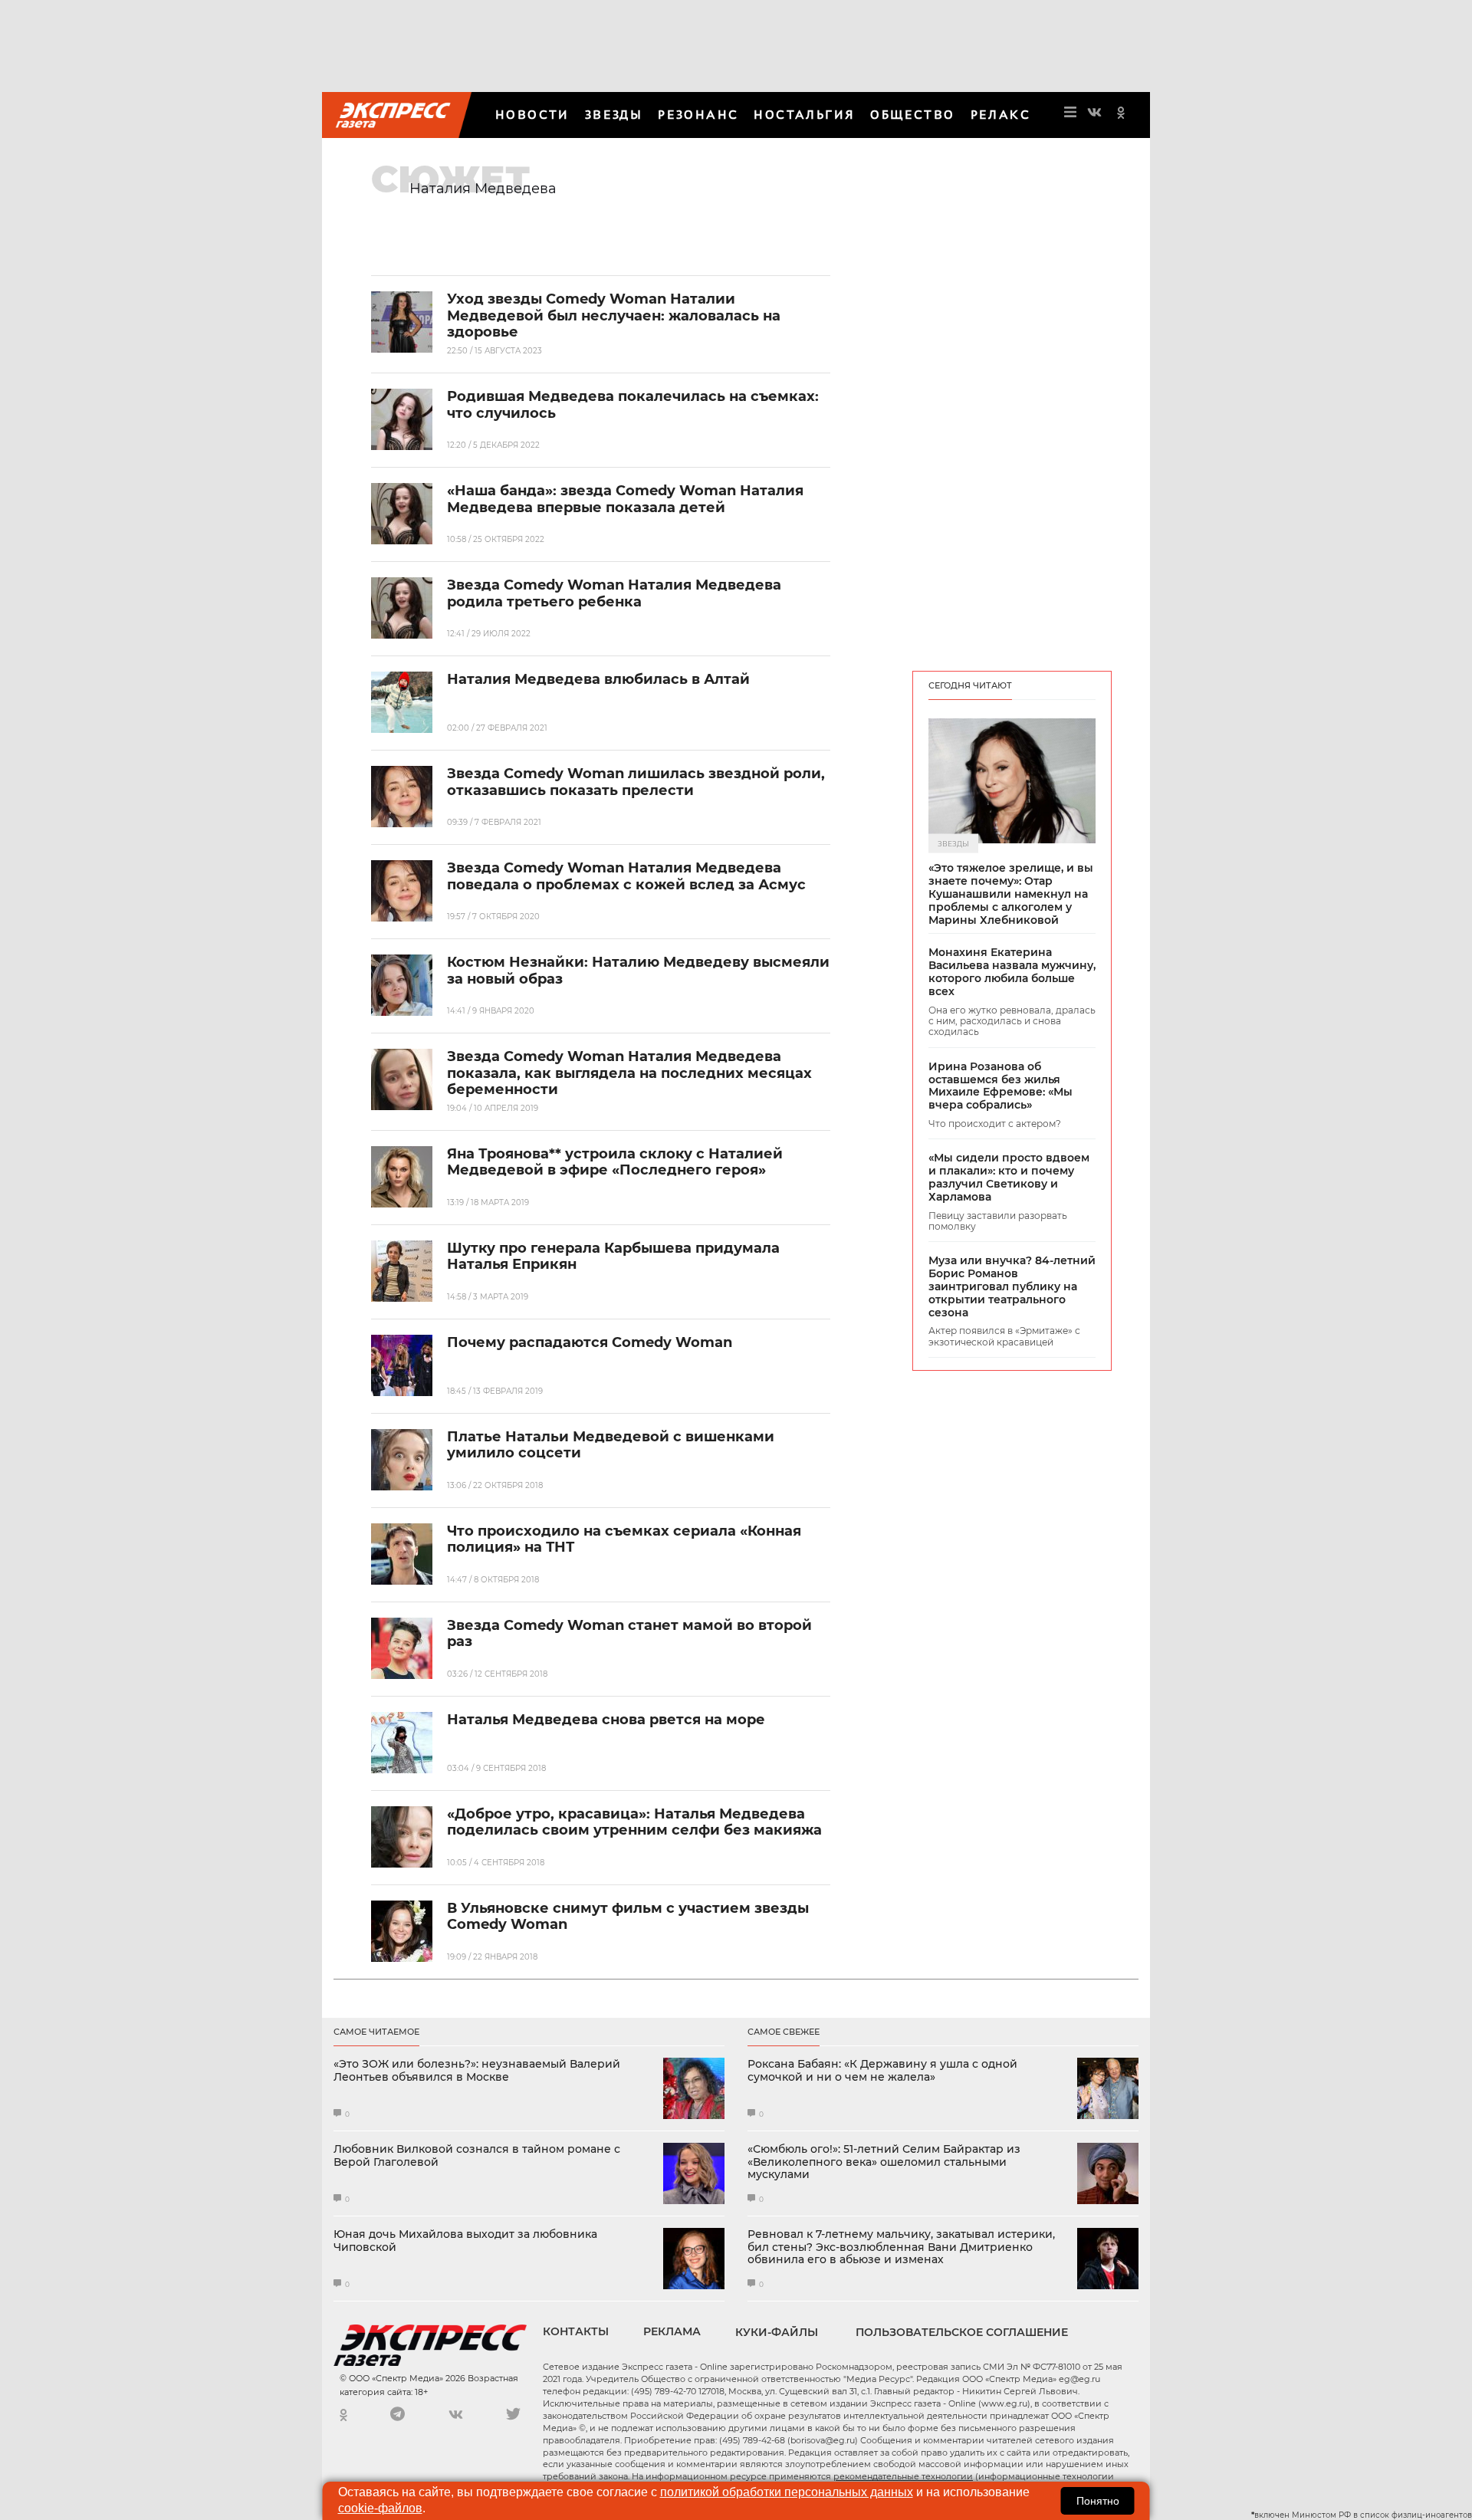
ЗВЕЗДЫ (614, 115)
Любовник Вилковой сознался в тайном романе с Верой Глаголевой (477, 2156)
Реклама (672, 2331)
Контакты (576, 2331)
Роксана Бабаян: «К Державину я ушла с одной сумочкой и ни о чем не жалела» (882, 2071)
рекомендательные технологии (903, 2476)
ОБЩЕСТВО (912, 115)
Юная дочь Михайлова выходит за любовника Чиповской (465, 2241)
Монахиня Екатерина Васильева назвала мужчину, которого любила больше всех (1012, 972)
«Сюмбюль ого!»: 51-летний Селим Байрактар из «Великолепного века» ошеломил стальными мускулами (884, 2162)
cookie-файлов (380, 2508)
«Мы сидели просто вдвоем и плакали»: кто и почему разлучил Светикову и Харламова (1009, 1177)
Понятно (1098, 2501)
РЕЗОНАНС (698, 115)
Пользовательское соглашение (962, 2332)
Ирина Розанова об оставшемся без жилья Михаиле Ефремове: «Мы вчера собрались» (1001, 1086)
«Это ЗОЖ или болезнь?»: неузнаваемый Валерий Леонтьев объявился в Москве (477, 2071)
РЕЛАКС (1001, 115)
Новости (532, 115)
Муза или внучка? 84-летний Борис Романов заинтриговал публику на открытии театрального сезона (1012, 1286)
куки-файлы (777, 2332)
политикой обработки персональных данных (787, 2492)
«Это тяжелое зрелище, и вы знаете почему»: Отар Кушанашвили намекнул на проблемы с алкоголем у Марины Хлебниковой (1011, 894)
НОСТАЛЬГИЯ (804, 115)
